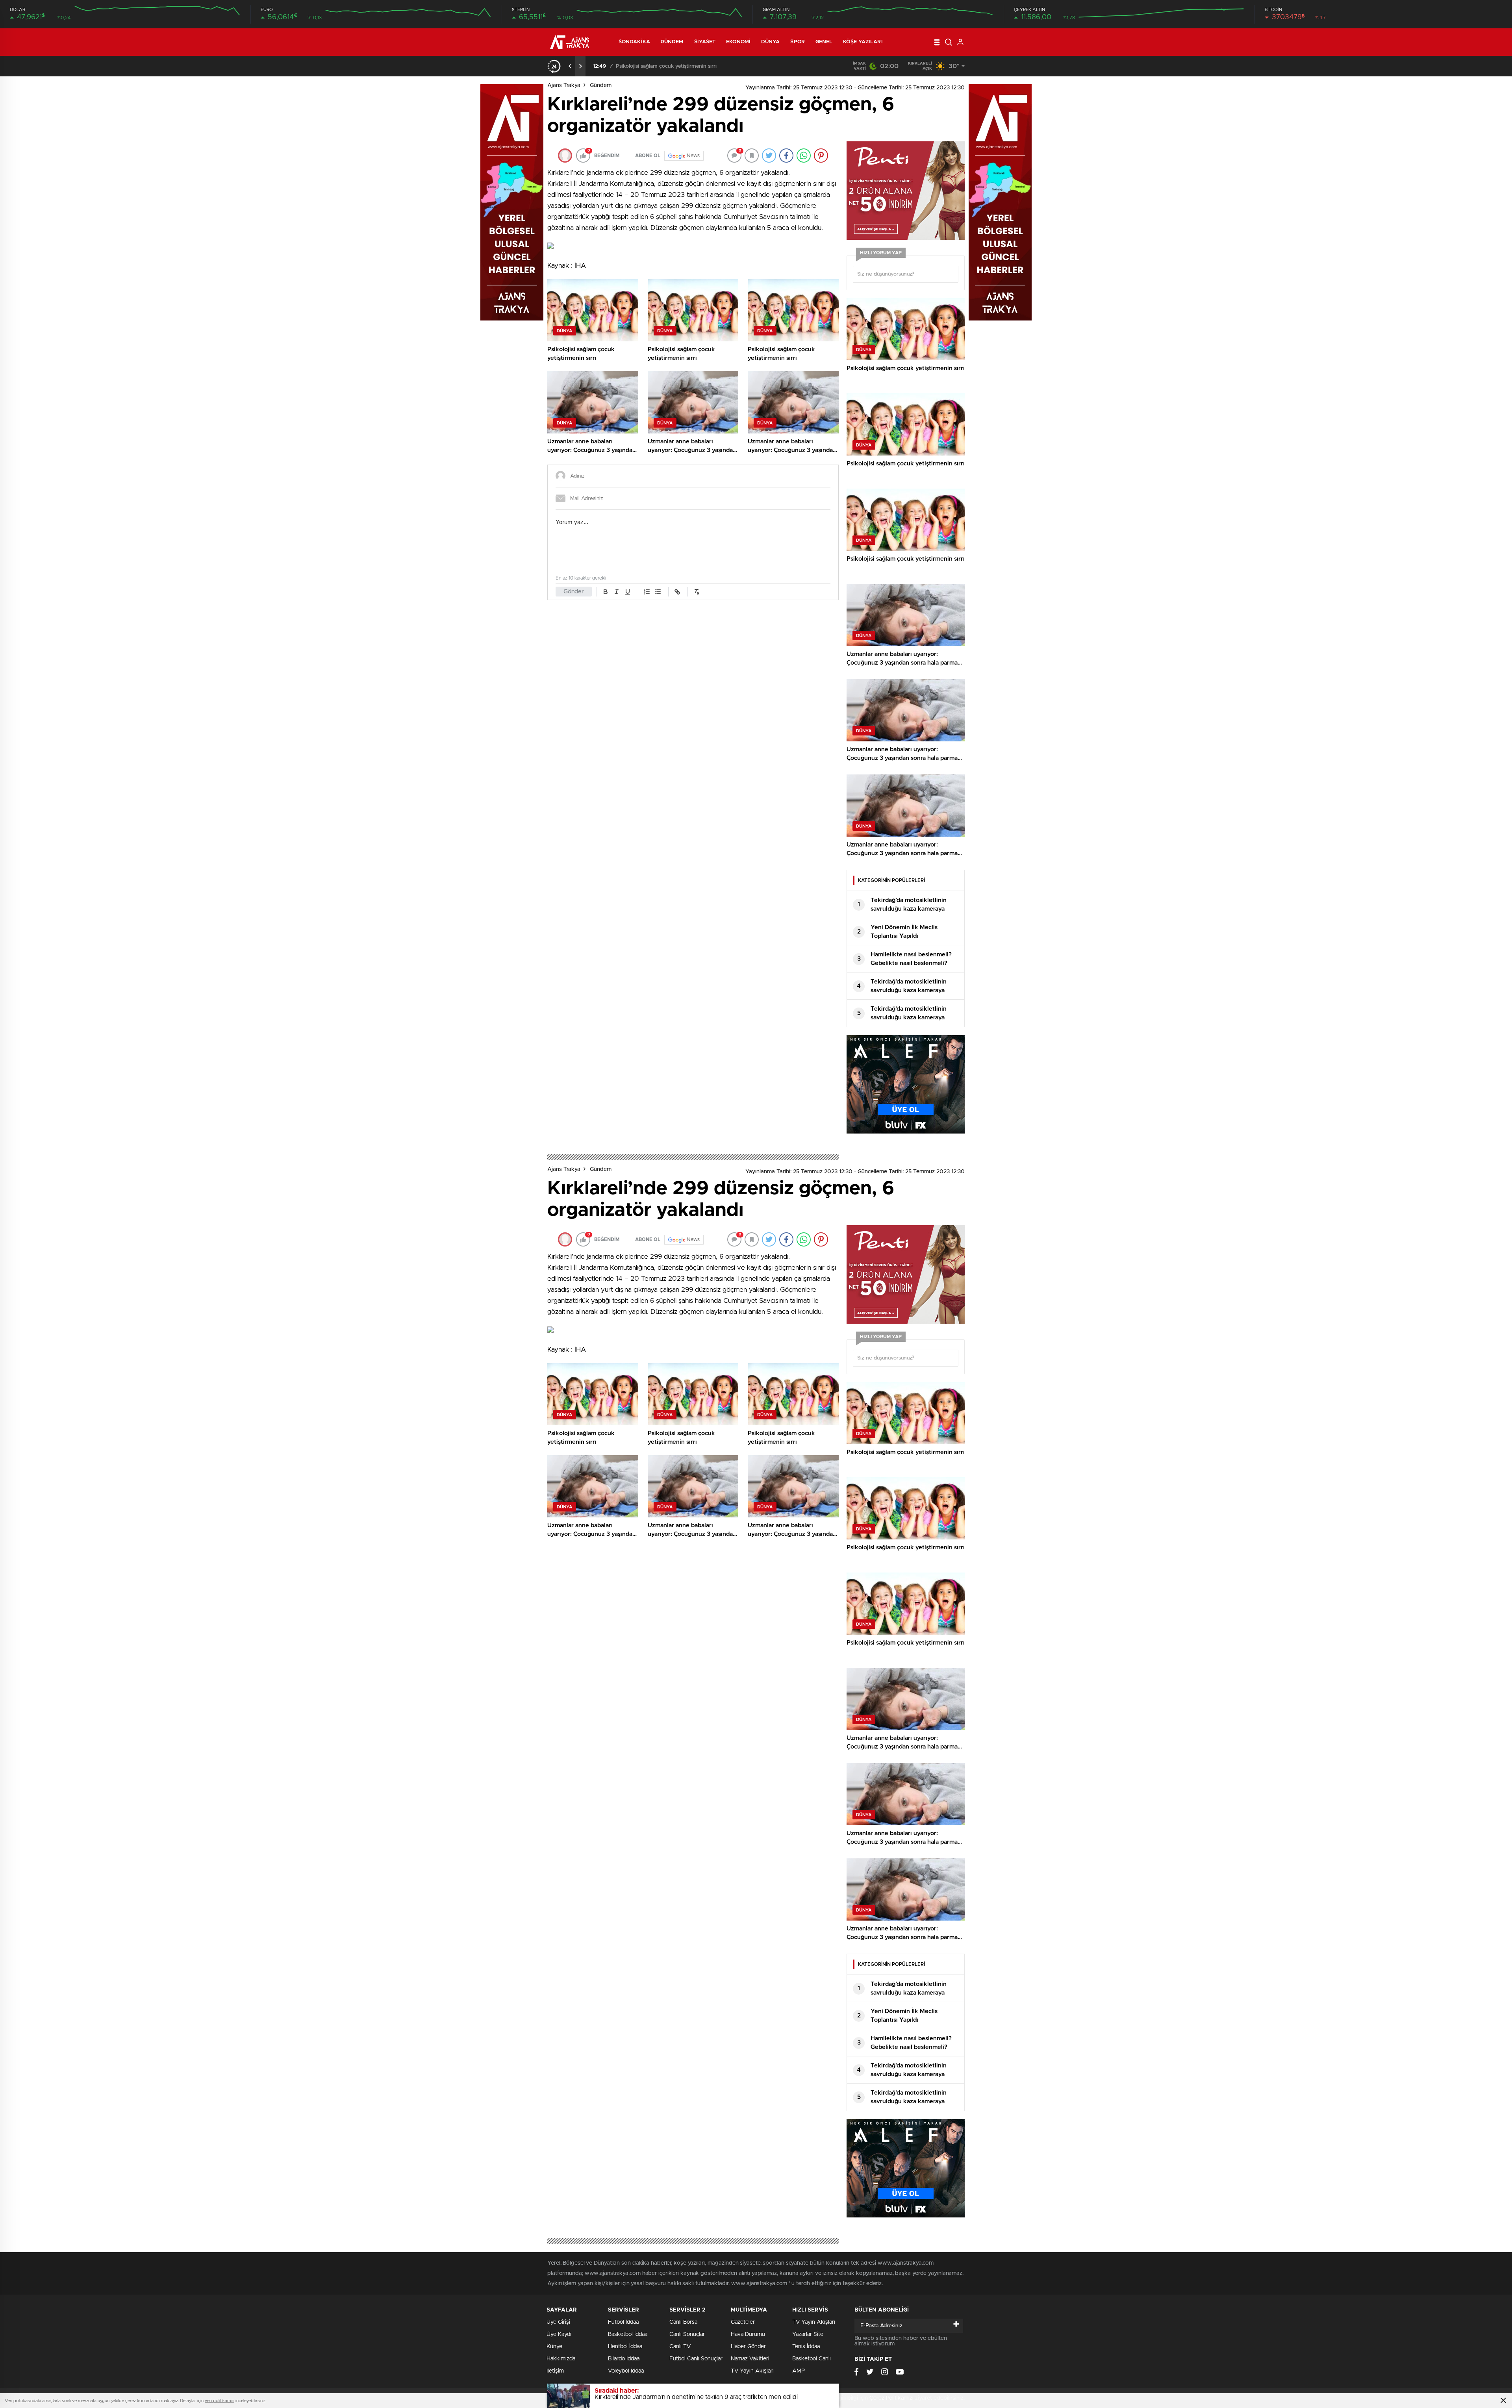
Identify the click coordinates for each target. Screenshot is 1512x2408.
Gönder (574, 592)
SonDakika (634, 42)
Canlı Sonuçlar (687, 2334)
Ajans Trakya (564, 85)
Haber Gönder (748, 2347)
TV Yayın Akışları (752, 2371)
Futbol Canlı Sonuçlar (696, 2359)
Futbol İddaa (623, 2322)
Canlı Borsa (683, 2322)
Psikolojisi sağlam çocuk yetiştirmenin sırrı (666, 66)
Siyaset (705, 42)
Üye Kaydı (559, 2334)
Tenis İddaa (806, 2347)
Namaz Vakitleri (750, 2359)
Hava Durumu (748, 2334)
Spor (797, 42)
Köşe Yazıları (863, 42)
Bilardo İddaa (624, 2359)
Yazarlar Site (808, 2334)
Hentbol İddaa (625, 2347)
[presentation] (570, 66)
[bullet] (658, 592)
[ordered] (647, 592)
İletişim (555, 2371)
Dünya (771, 42)
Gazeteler (743, 2322)
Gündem (672, 42)
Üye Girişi (558, 2322)
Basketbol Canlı (812, 2359)
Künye (554, 2347)
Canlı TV (680, 2347)
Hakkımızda (561, 2359)
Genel (824, 42)
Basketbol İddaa (628, 2334)
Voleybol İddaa (626, 2371)
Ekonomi (738, 42)
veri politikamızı (220, 2401)
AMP (799, 2371)
